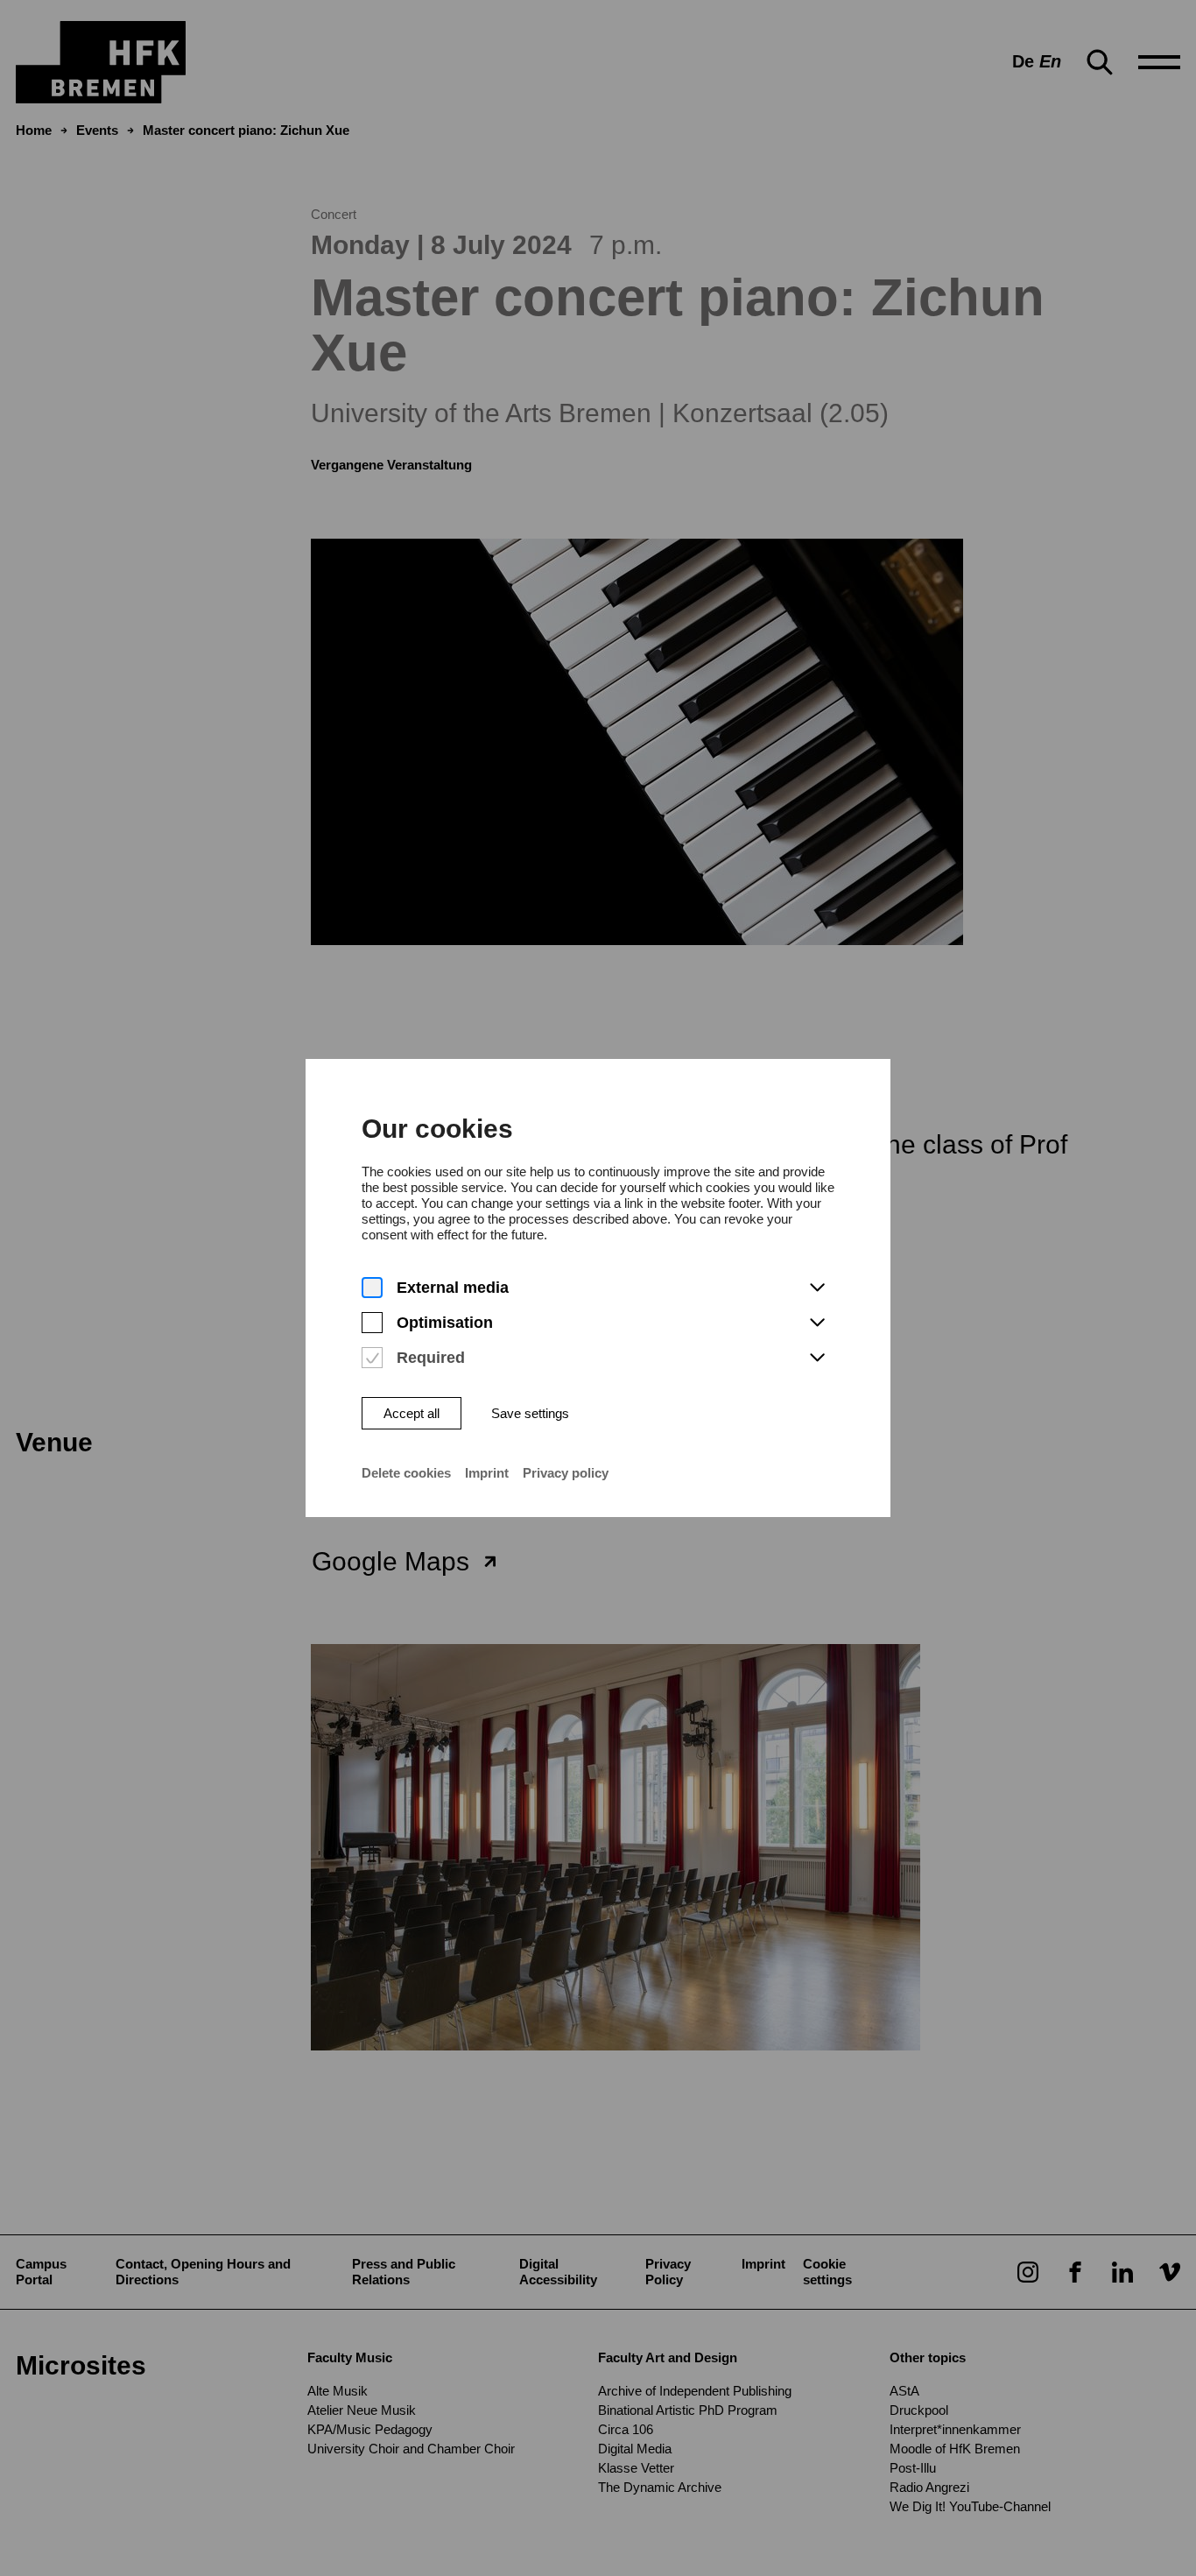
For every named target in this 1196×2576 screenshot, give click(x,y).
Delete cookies (406, 1473)
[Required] (372, 1358)
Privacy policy (566, 1473)
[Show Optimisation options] (817, 1323)
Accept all (412, 1413)
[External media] (372, 1288)
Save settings (530, 1413)
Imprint (487, 1473)
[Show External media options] (817, 1288)
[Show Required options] (817, 1359)
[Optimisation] (372, 1323)
